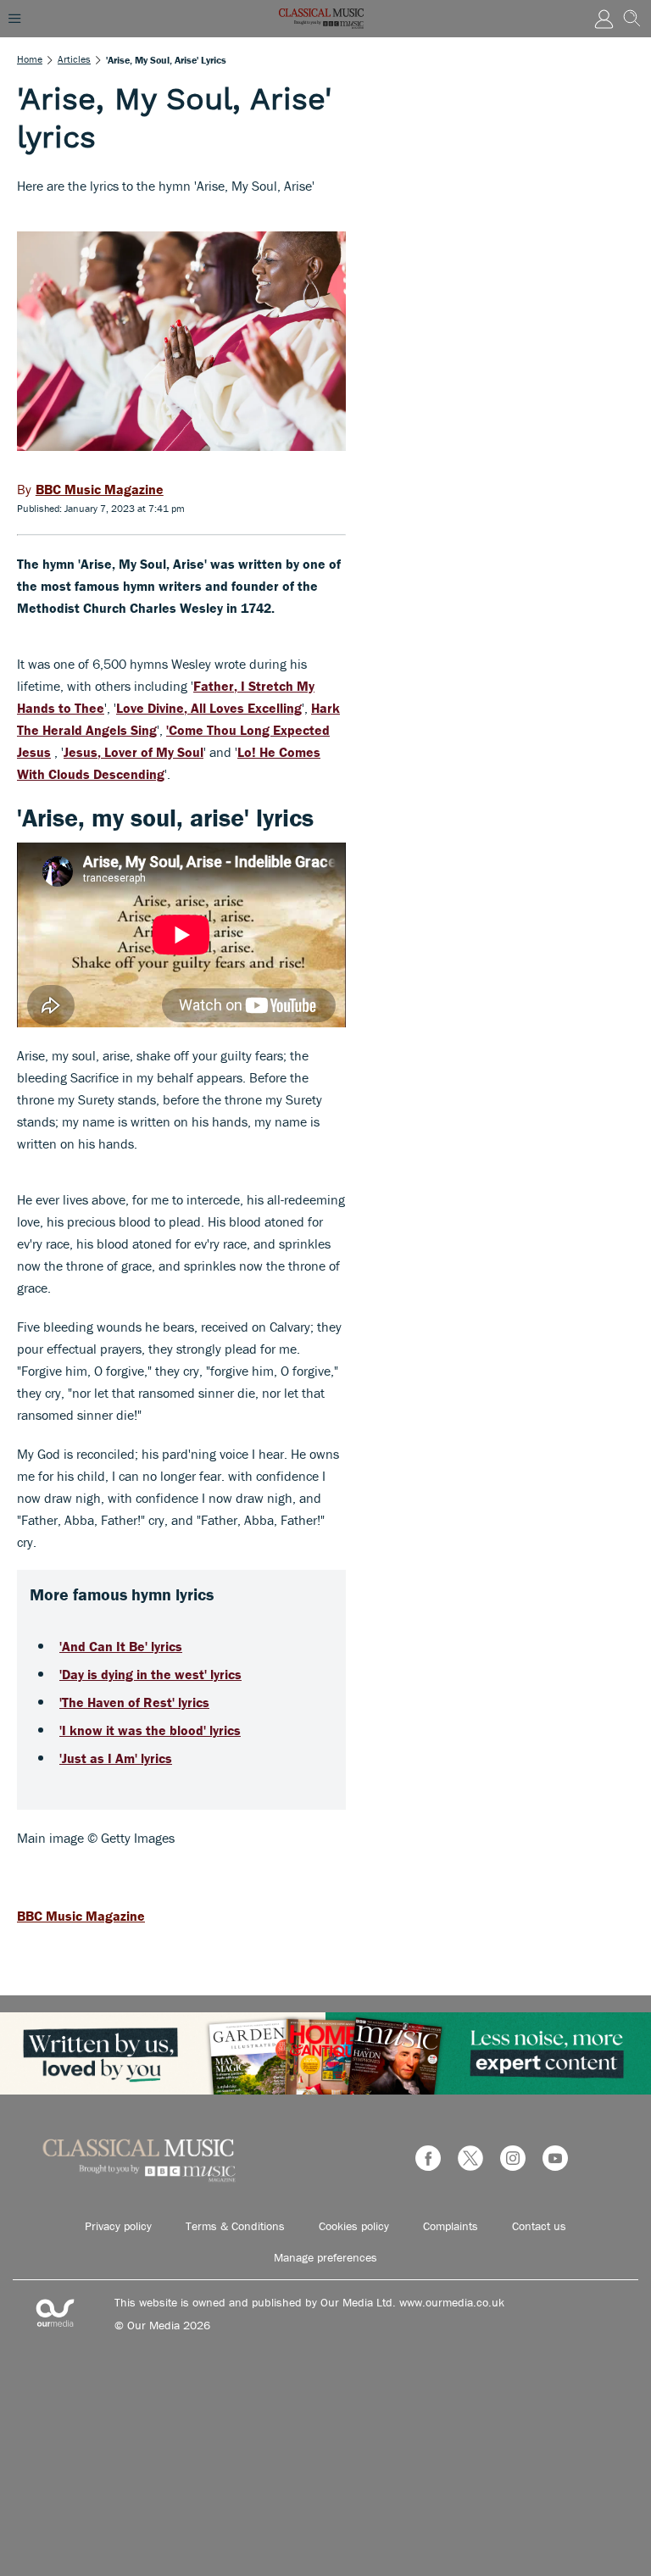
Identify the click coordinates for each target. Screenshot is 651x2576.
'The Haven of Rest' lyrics (134, 1702)
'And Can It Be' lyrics (121, 1646)
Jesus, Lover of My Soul (134, 752)
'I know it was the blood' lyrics (150, 1730)
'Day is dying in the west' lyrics (150, 1674)
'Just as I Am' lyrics (116, 1758)
